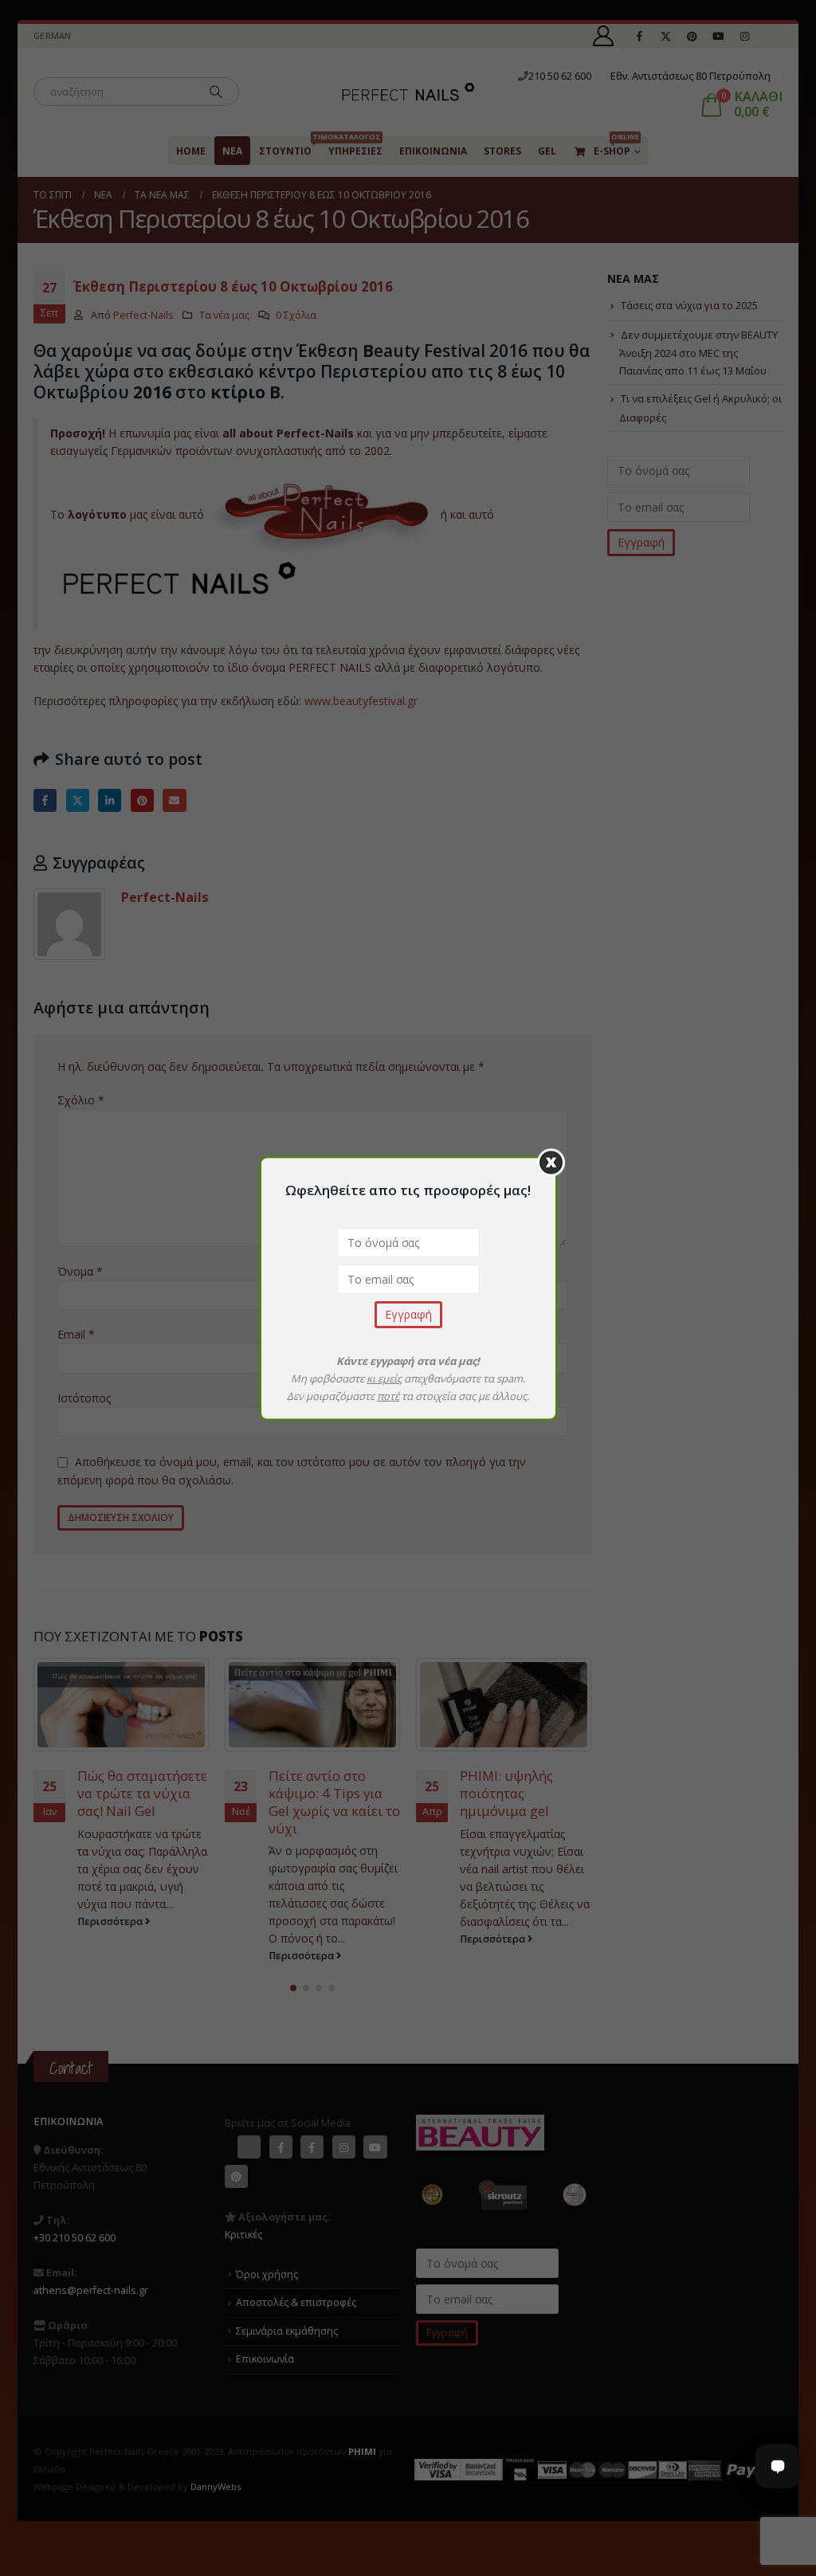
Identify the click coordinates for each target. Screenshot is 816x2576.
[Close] (551, 1162)
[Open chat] (778, 2466)
